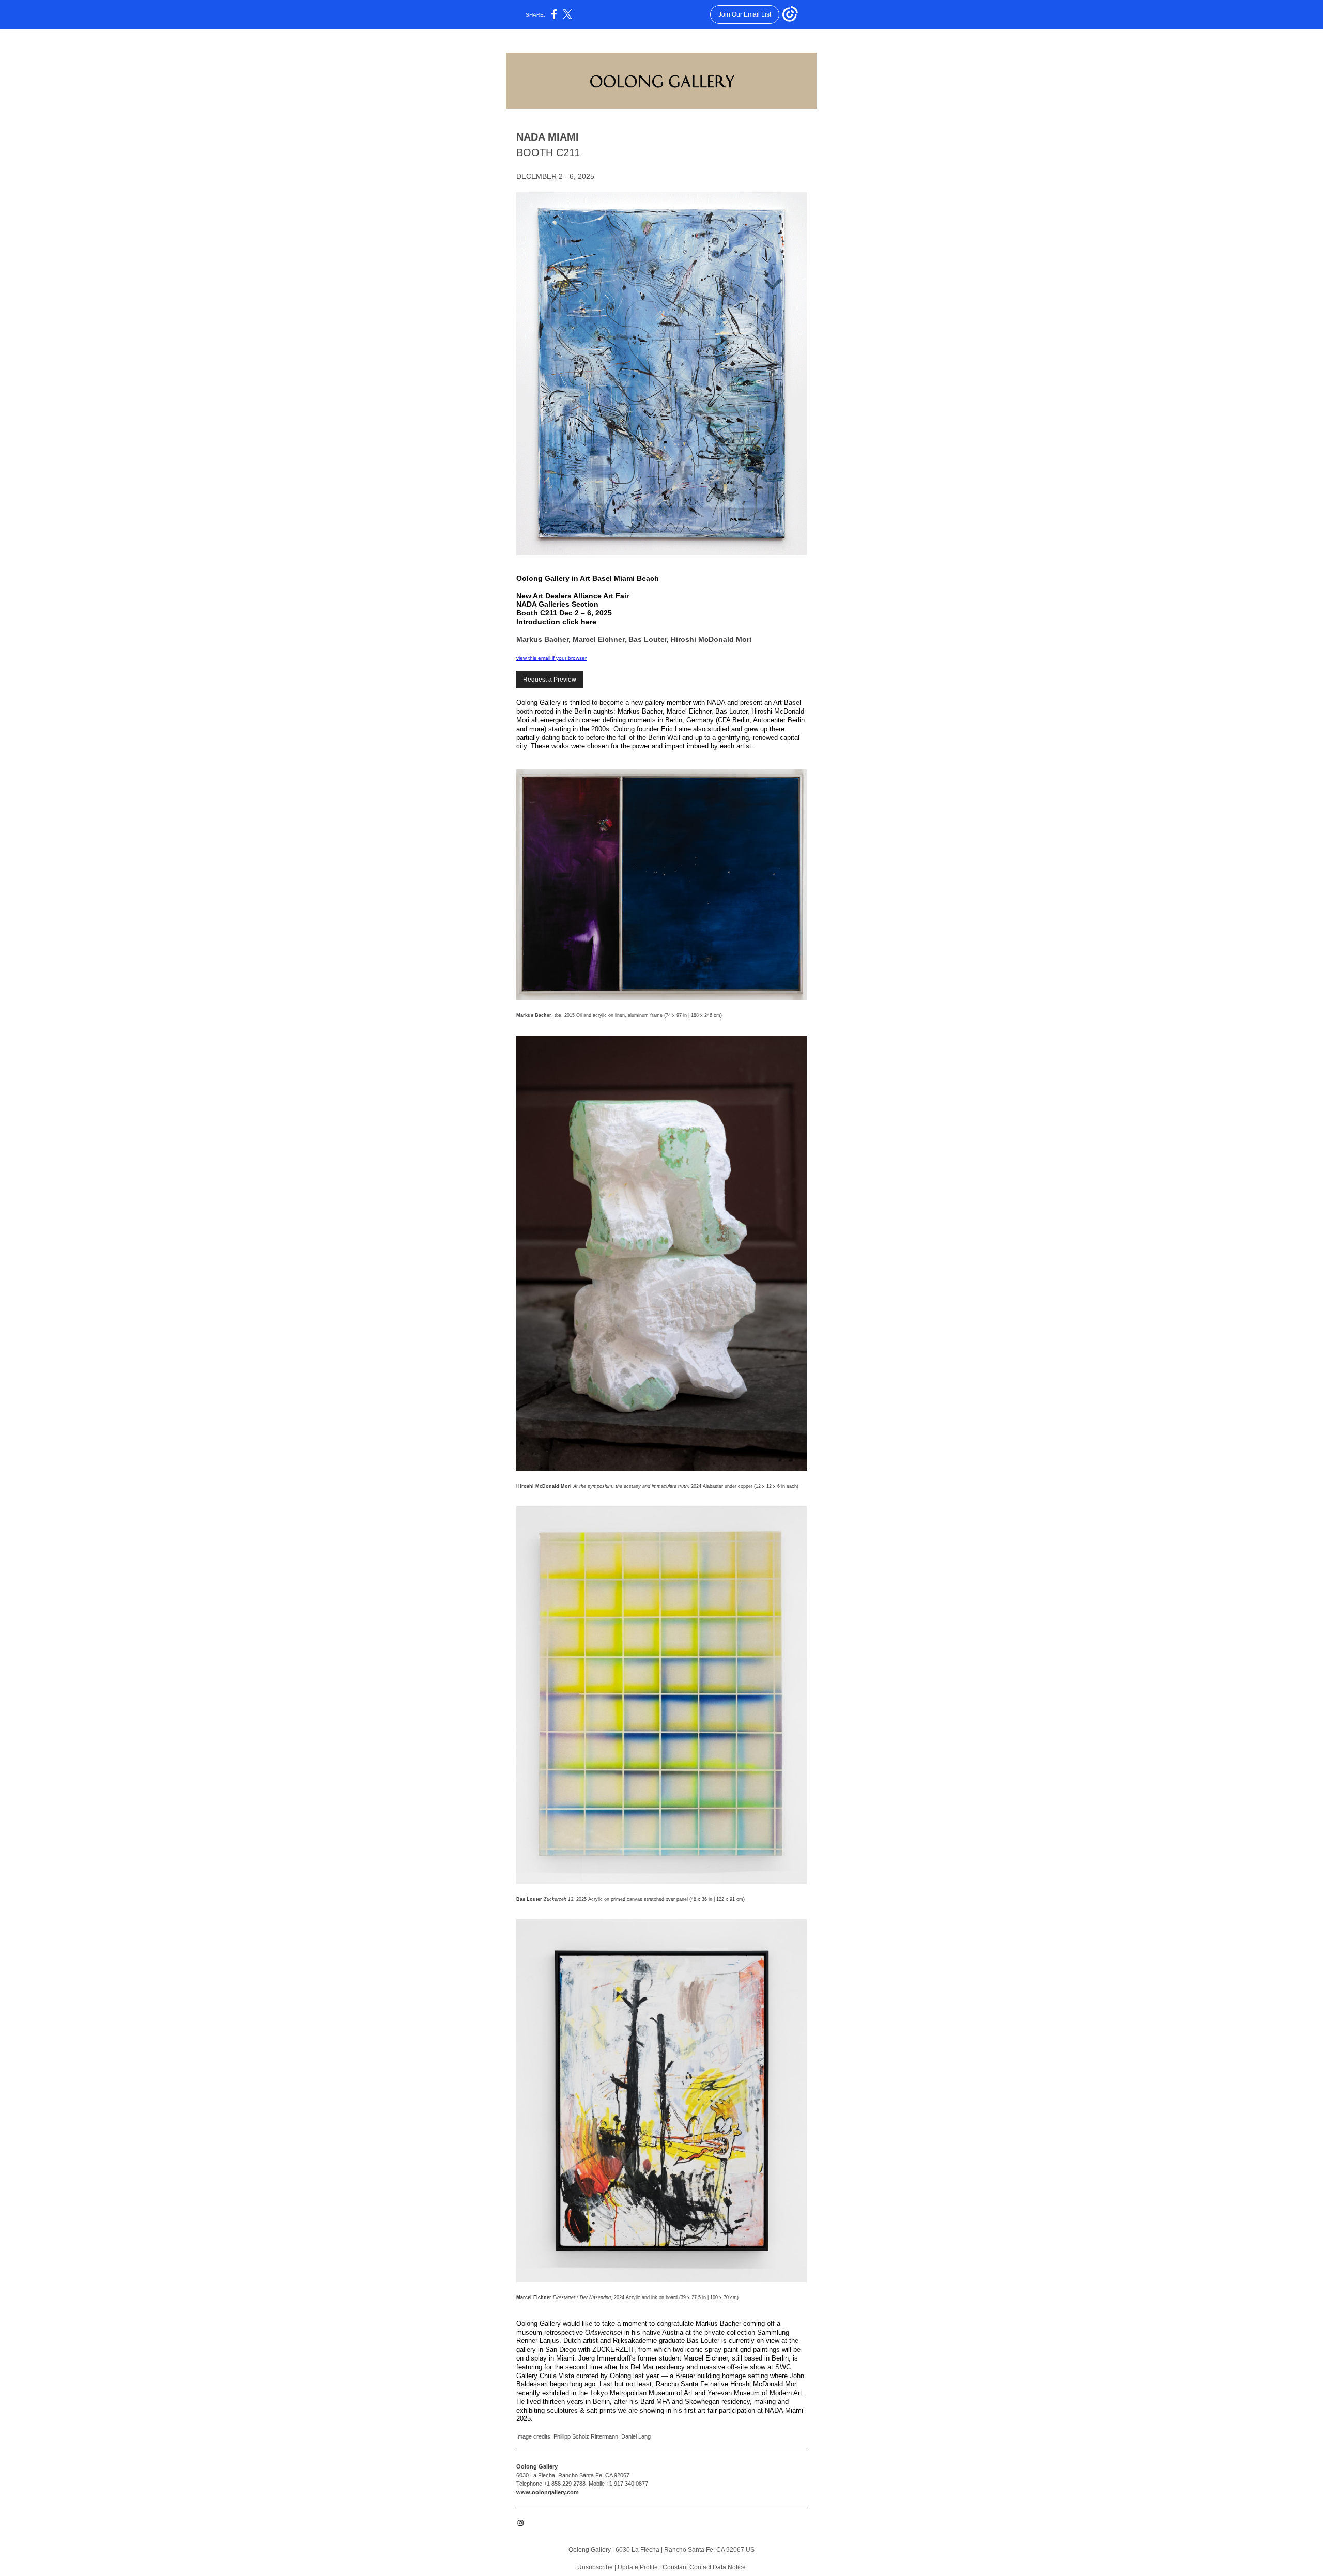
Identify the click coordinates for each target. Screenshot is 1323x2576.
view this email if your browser (551, 658)
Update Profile (638, 2567)
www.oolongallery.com (548, 2492)
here (589, 622)
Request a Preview (550, 680)
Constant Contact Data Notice (704, 2567)
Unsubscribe (595, 2567)
